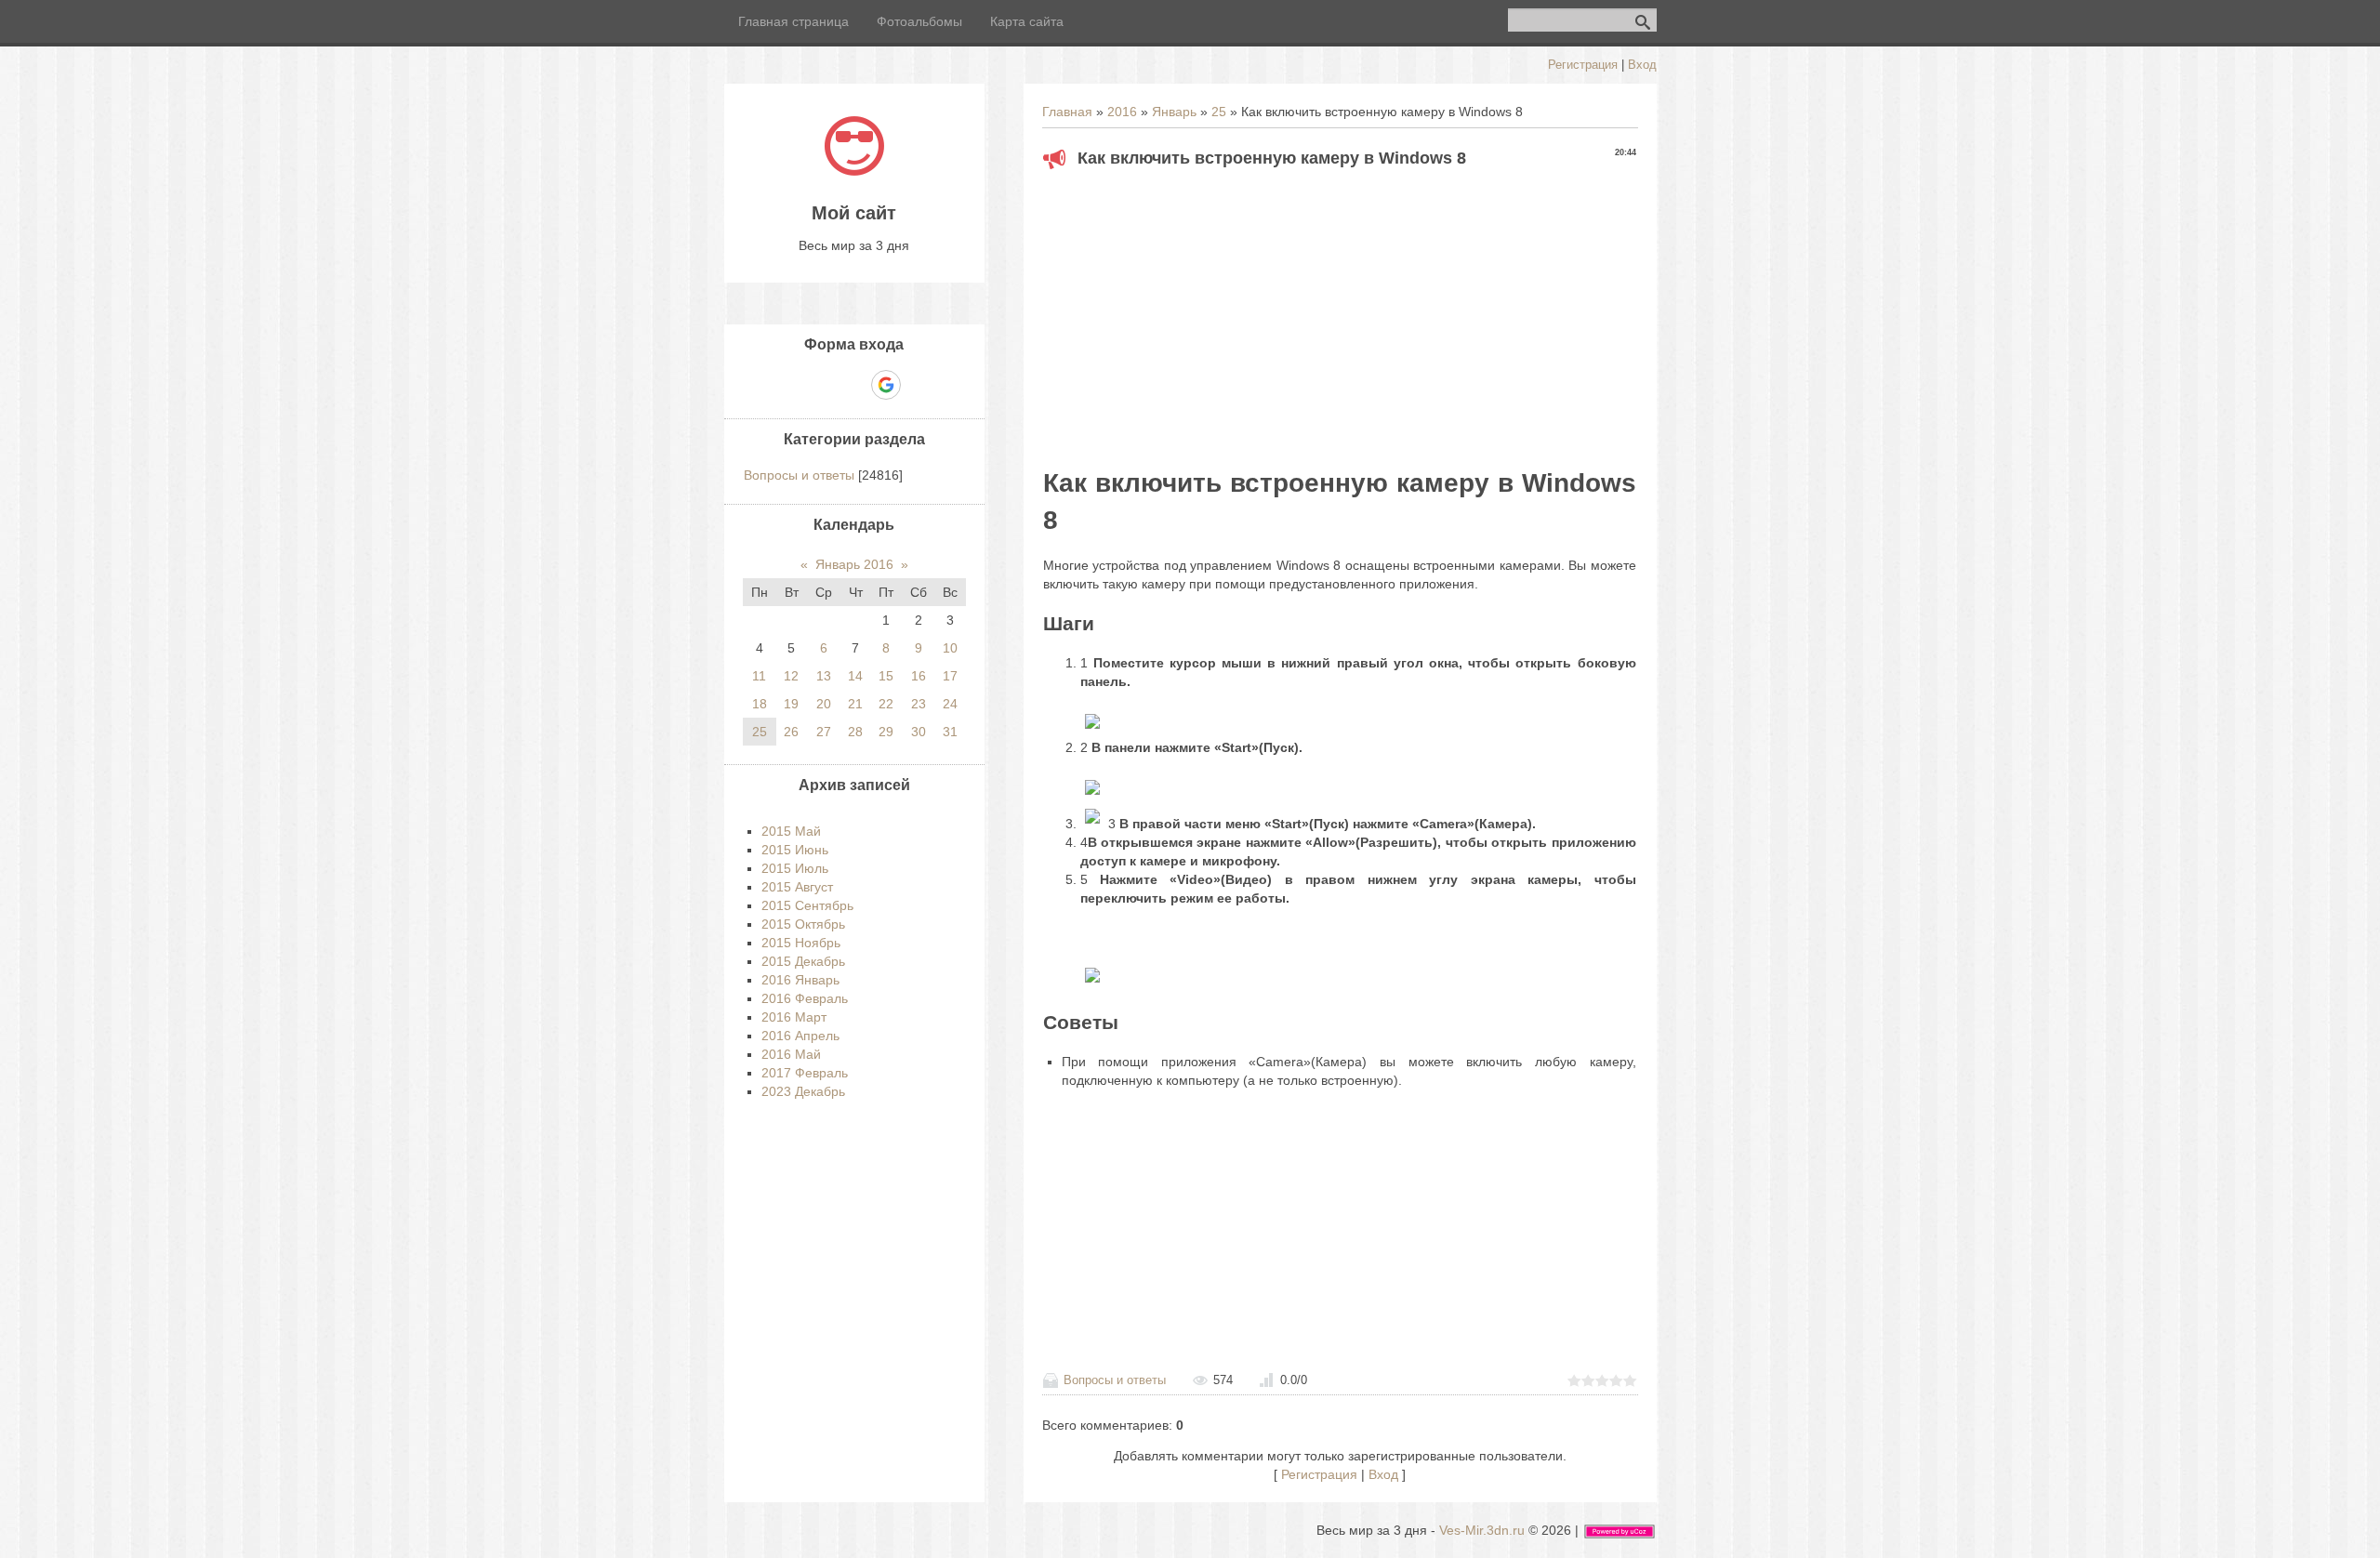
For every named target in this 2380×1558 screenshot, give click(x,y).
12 (791, 676)
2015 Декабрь (803, 961)
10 (950, 648)
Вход (1642, 65)
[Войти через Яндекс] (853, 385)
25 (1219, 112)
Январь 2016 (854, 564)
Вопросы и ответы (1115, 1380)
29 (886, 732)
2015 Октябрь (803, 924)
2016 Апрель (800, 1036)
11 (759, 676)
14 (855, 676)
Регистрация (1583, 65)
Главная (1067, 112)
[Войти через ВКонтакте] (822, 385)
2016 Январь (800, 980)
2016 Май (791, 1054)
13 (824, 676)
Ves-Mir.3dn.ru (1482, 1530)
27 (824, 732)
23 (919, 704)
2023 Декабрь (803, 1091)
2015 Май (791, 831)
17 (950, 676)
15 (886, 676)
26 (791, 732)
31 (950, 732)
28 (855, 732)
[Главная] (854, 171)
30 (919, 732)
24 (950, 704)
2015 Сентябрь (807, 905)
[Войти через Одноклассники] (919, 385)
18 (760, 704)
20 (824, 704)
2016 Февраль (805, 998)
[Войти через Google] (886, 385)
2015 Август (797, 887)
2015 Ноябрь (801, 943)
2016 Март (794, 1017)
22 (886, 704)
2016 (1122, 112)
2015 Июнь (795, 850)
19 (791, 704)
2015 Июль (795, 868)
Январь (1174, 112)
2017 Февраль (805, 1073)
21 (855, 704)
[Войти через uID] (790, 385)
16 (919, 676)
